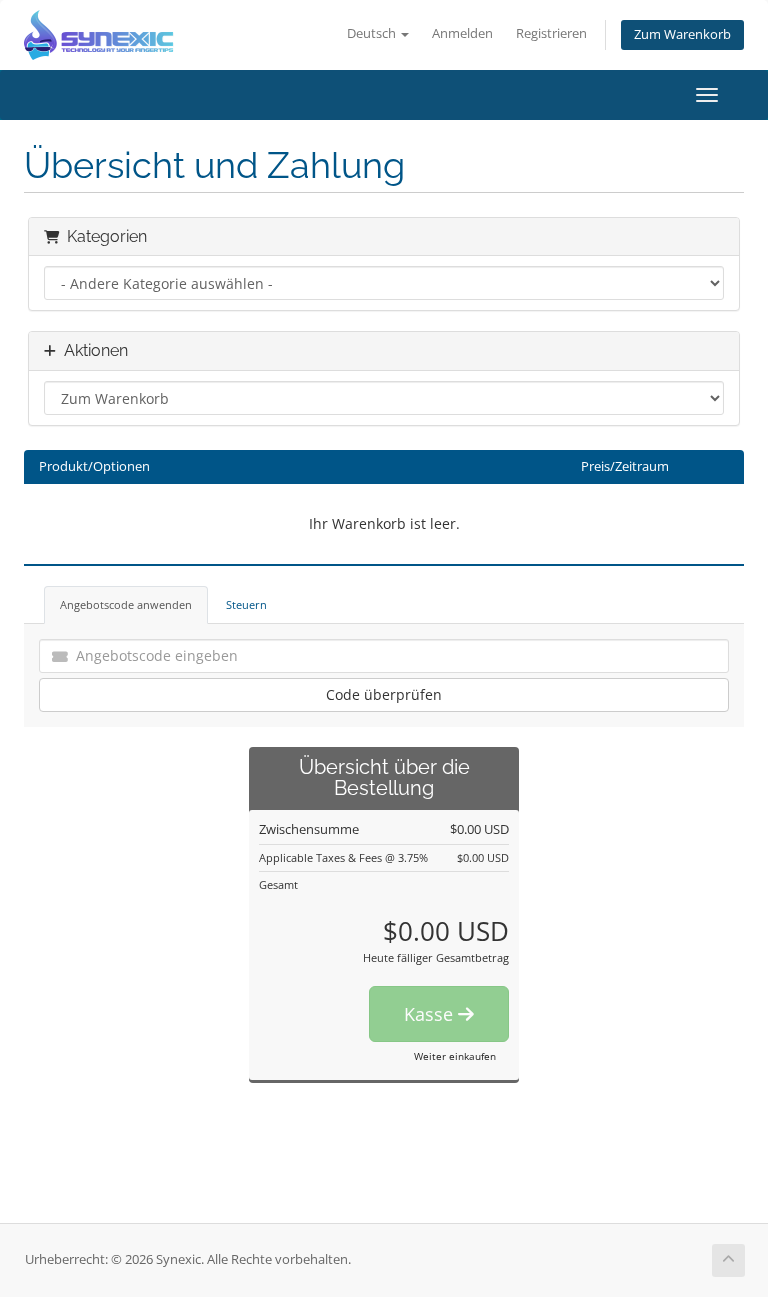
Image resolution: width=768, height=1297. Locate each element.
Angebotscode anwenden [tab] (126, 604)
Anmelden (462, 33)
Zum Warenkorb (682, 34)
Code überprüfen (384, 694)
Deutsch (373, 33)
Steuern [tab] (246, 604)
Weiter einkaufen (455, 1056)
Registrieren (551, 33)
